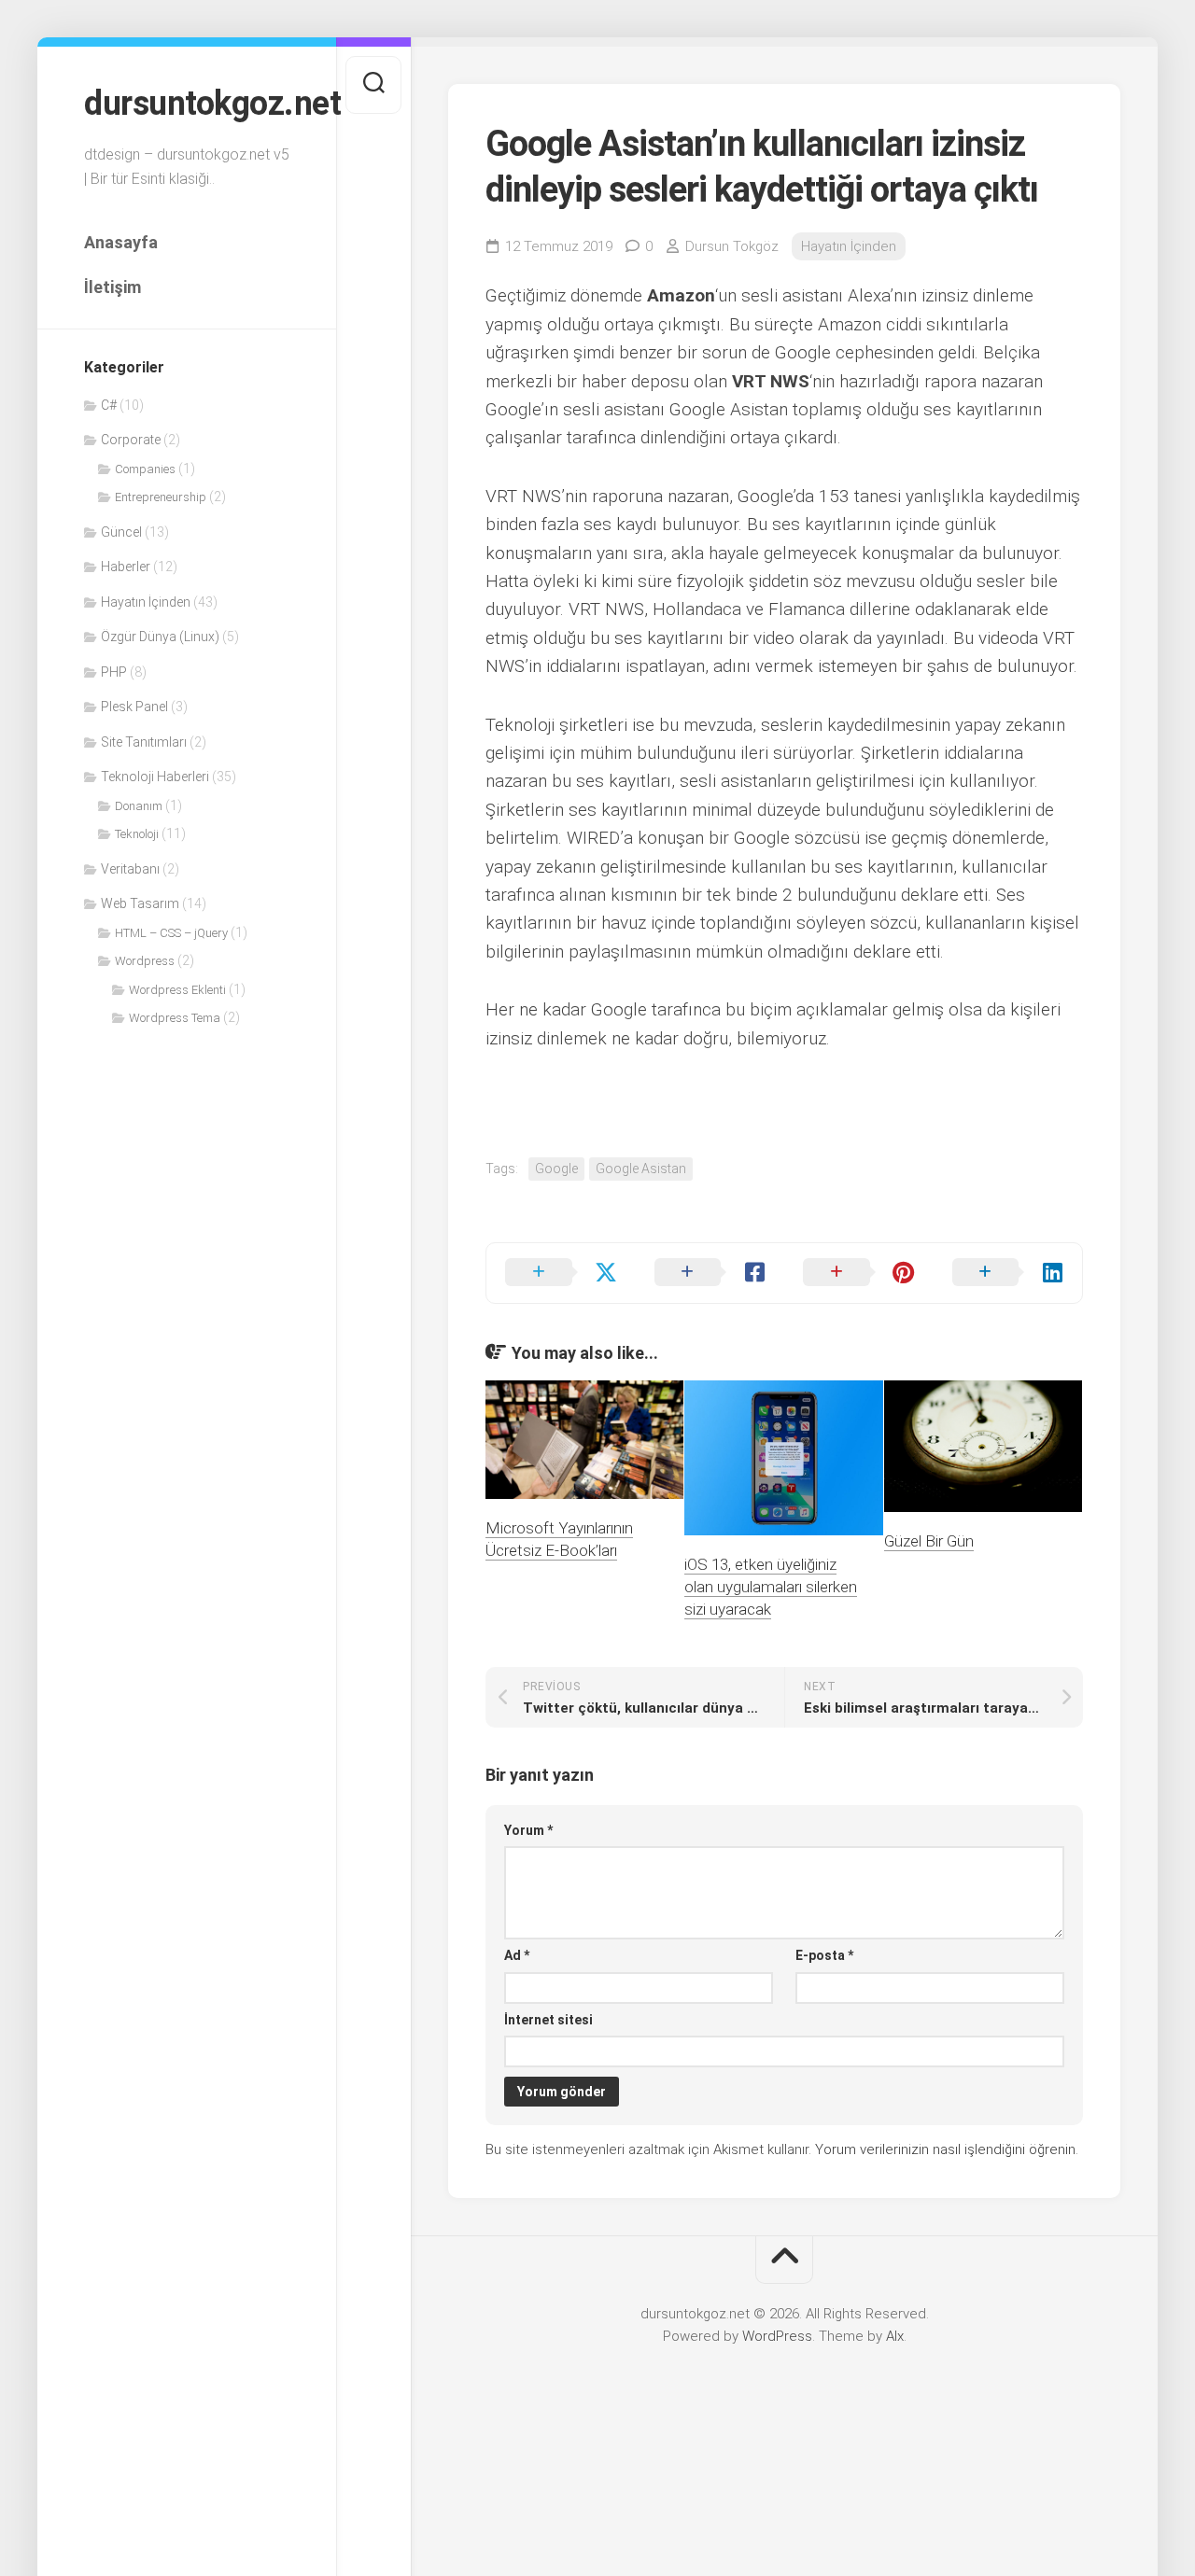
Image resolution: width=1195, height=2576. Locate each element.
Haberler (126, 567)
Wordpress (145, 961)
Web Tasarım (140, 903)
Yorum (528, 1830)
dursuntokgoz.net (187, 104)
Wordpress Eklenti (177, 990)
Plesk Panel (134, 707)
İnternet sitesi (548, 2020)
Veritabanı (130, 869)
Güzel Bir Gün (929, 1541)
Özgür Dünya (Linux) (160, 637)
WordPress (777, 2336)
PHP (114, 672)
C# (109, 405)
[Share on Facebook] (710, 1273)
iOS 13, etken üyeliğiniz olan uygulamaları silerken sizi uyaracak (771, 1587)
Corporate (131, 440)
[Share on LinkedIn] (1008, 1273)
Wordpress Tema (175, 1018)
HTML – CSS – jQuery (171, 933)
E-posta (824, 1955)
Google (556, 1169)
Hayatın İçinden (146, 602)
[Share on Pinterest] (859, 1273)
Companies (145, 469)
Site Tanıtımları (144, 742)
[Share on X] (561, 1273)
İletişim (112, 287)
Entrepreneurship (161, 497)
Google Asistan (641, 1169)
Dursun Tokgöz (732, 246)
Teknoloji (137, 834)
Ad (517, 1955)
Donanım (139, 806)
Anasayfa (121, 242)
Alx (895, 2336)
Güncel (121, 532)
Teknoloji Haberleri (155, 777)
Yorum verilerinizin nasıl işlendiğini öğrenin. (947, 2149)
